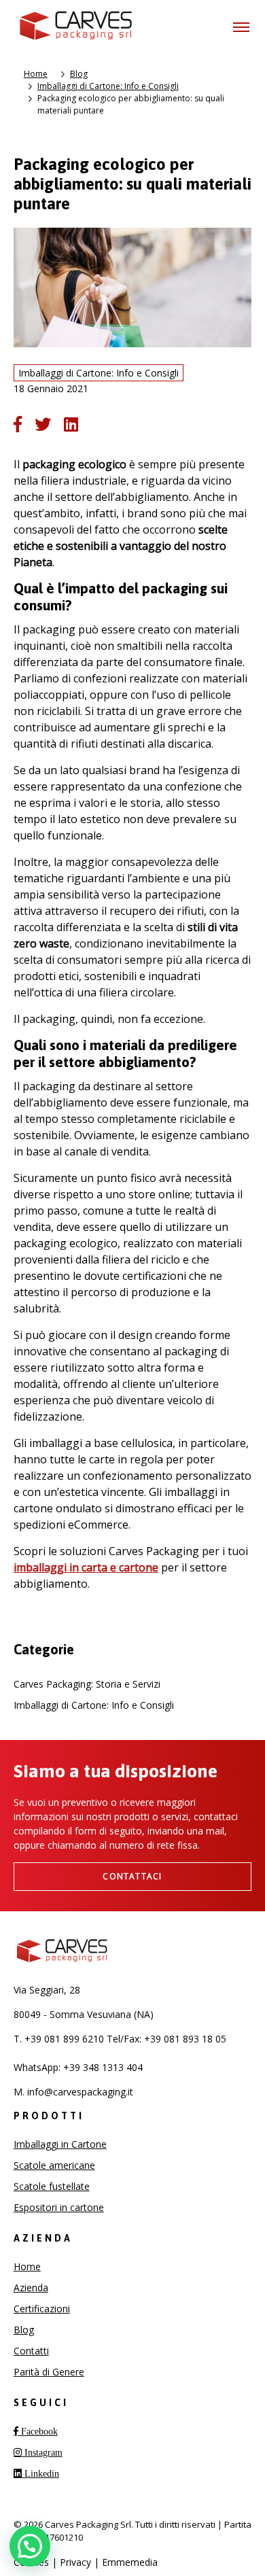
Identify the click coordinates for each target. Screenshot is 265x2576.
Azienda (31, 2287)
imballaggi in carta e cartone (86, 1567)
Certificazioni (42, 2309)
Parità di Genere (49, 2372)
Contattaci (132, 1876)
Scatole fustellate (52, 2186)
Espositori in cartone (59, 2207)
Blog (79, 74)
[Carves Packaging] (77, 27)
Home (36, 74)
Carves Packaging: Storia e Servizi (87, 1684)
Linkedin (40, 2473)
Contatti (31, 2351)
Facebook (38, 2431)
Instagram (42, 2452)
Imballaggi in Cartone (60, 2144)
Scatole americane (54, 2165)
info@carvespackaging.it (80, 2092)
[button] (30, 2546)
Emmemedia (130, 2562)
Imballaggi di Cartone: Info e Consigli (108, 86)
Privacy (75, 2562)
